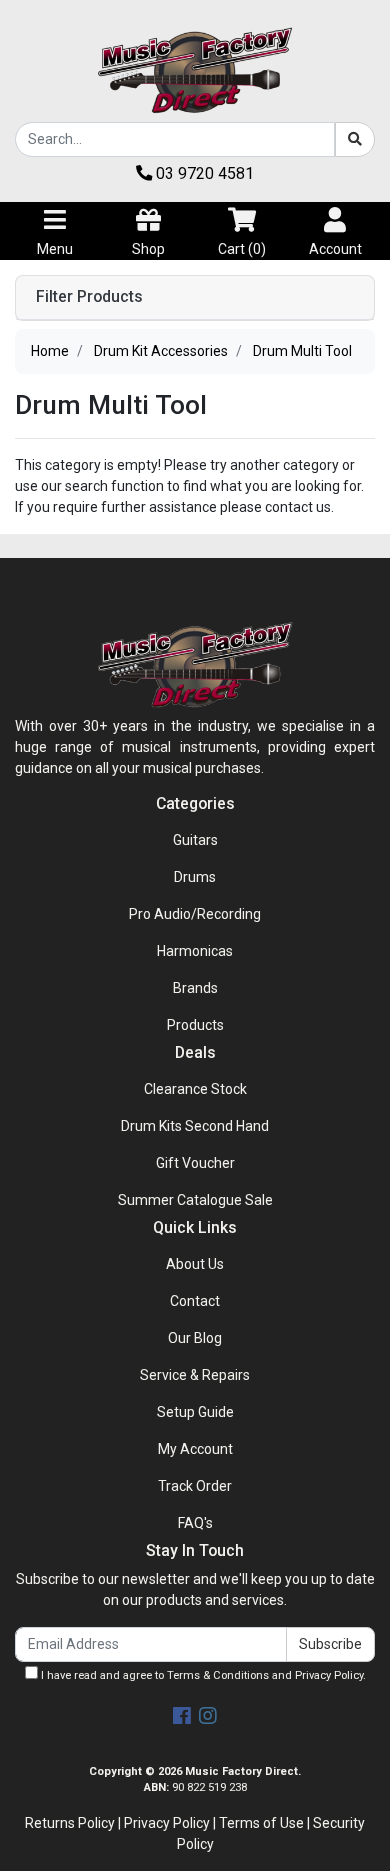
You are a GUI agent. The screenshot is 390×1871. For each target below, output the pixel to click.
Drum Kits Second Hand (195, 1126)
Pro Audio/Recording (195, 914)
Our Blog (195, 1338)
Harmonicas (195, 951)
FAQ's (195, 1523)
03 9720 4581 (203, 173)
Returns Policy (70, 1823)
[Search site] (355, 139)
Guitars (195, 840)
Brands (195, 988)
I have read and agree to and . (202, 1675)
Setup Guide (195, 1412)
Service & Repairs (195, 1375)
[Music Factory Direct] (195, 70)
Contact (195, 1301)
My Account (195, 1449)
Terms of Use (261, 1823)
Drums (195, 877)
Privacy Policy (329, 1675)
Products (195, 1025)
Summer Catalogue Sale (195, 1200)
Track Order (195, 1486)
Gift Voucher (195, 1163)
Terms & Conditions (218, 1675)
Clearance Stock (195, 1089)
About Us (195, 1264)
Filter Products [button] (89, 297)
